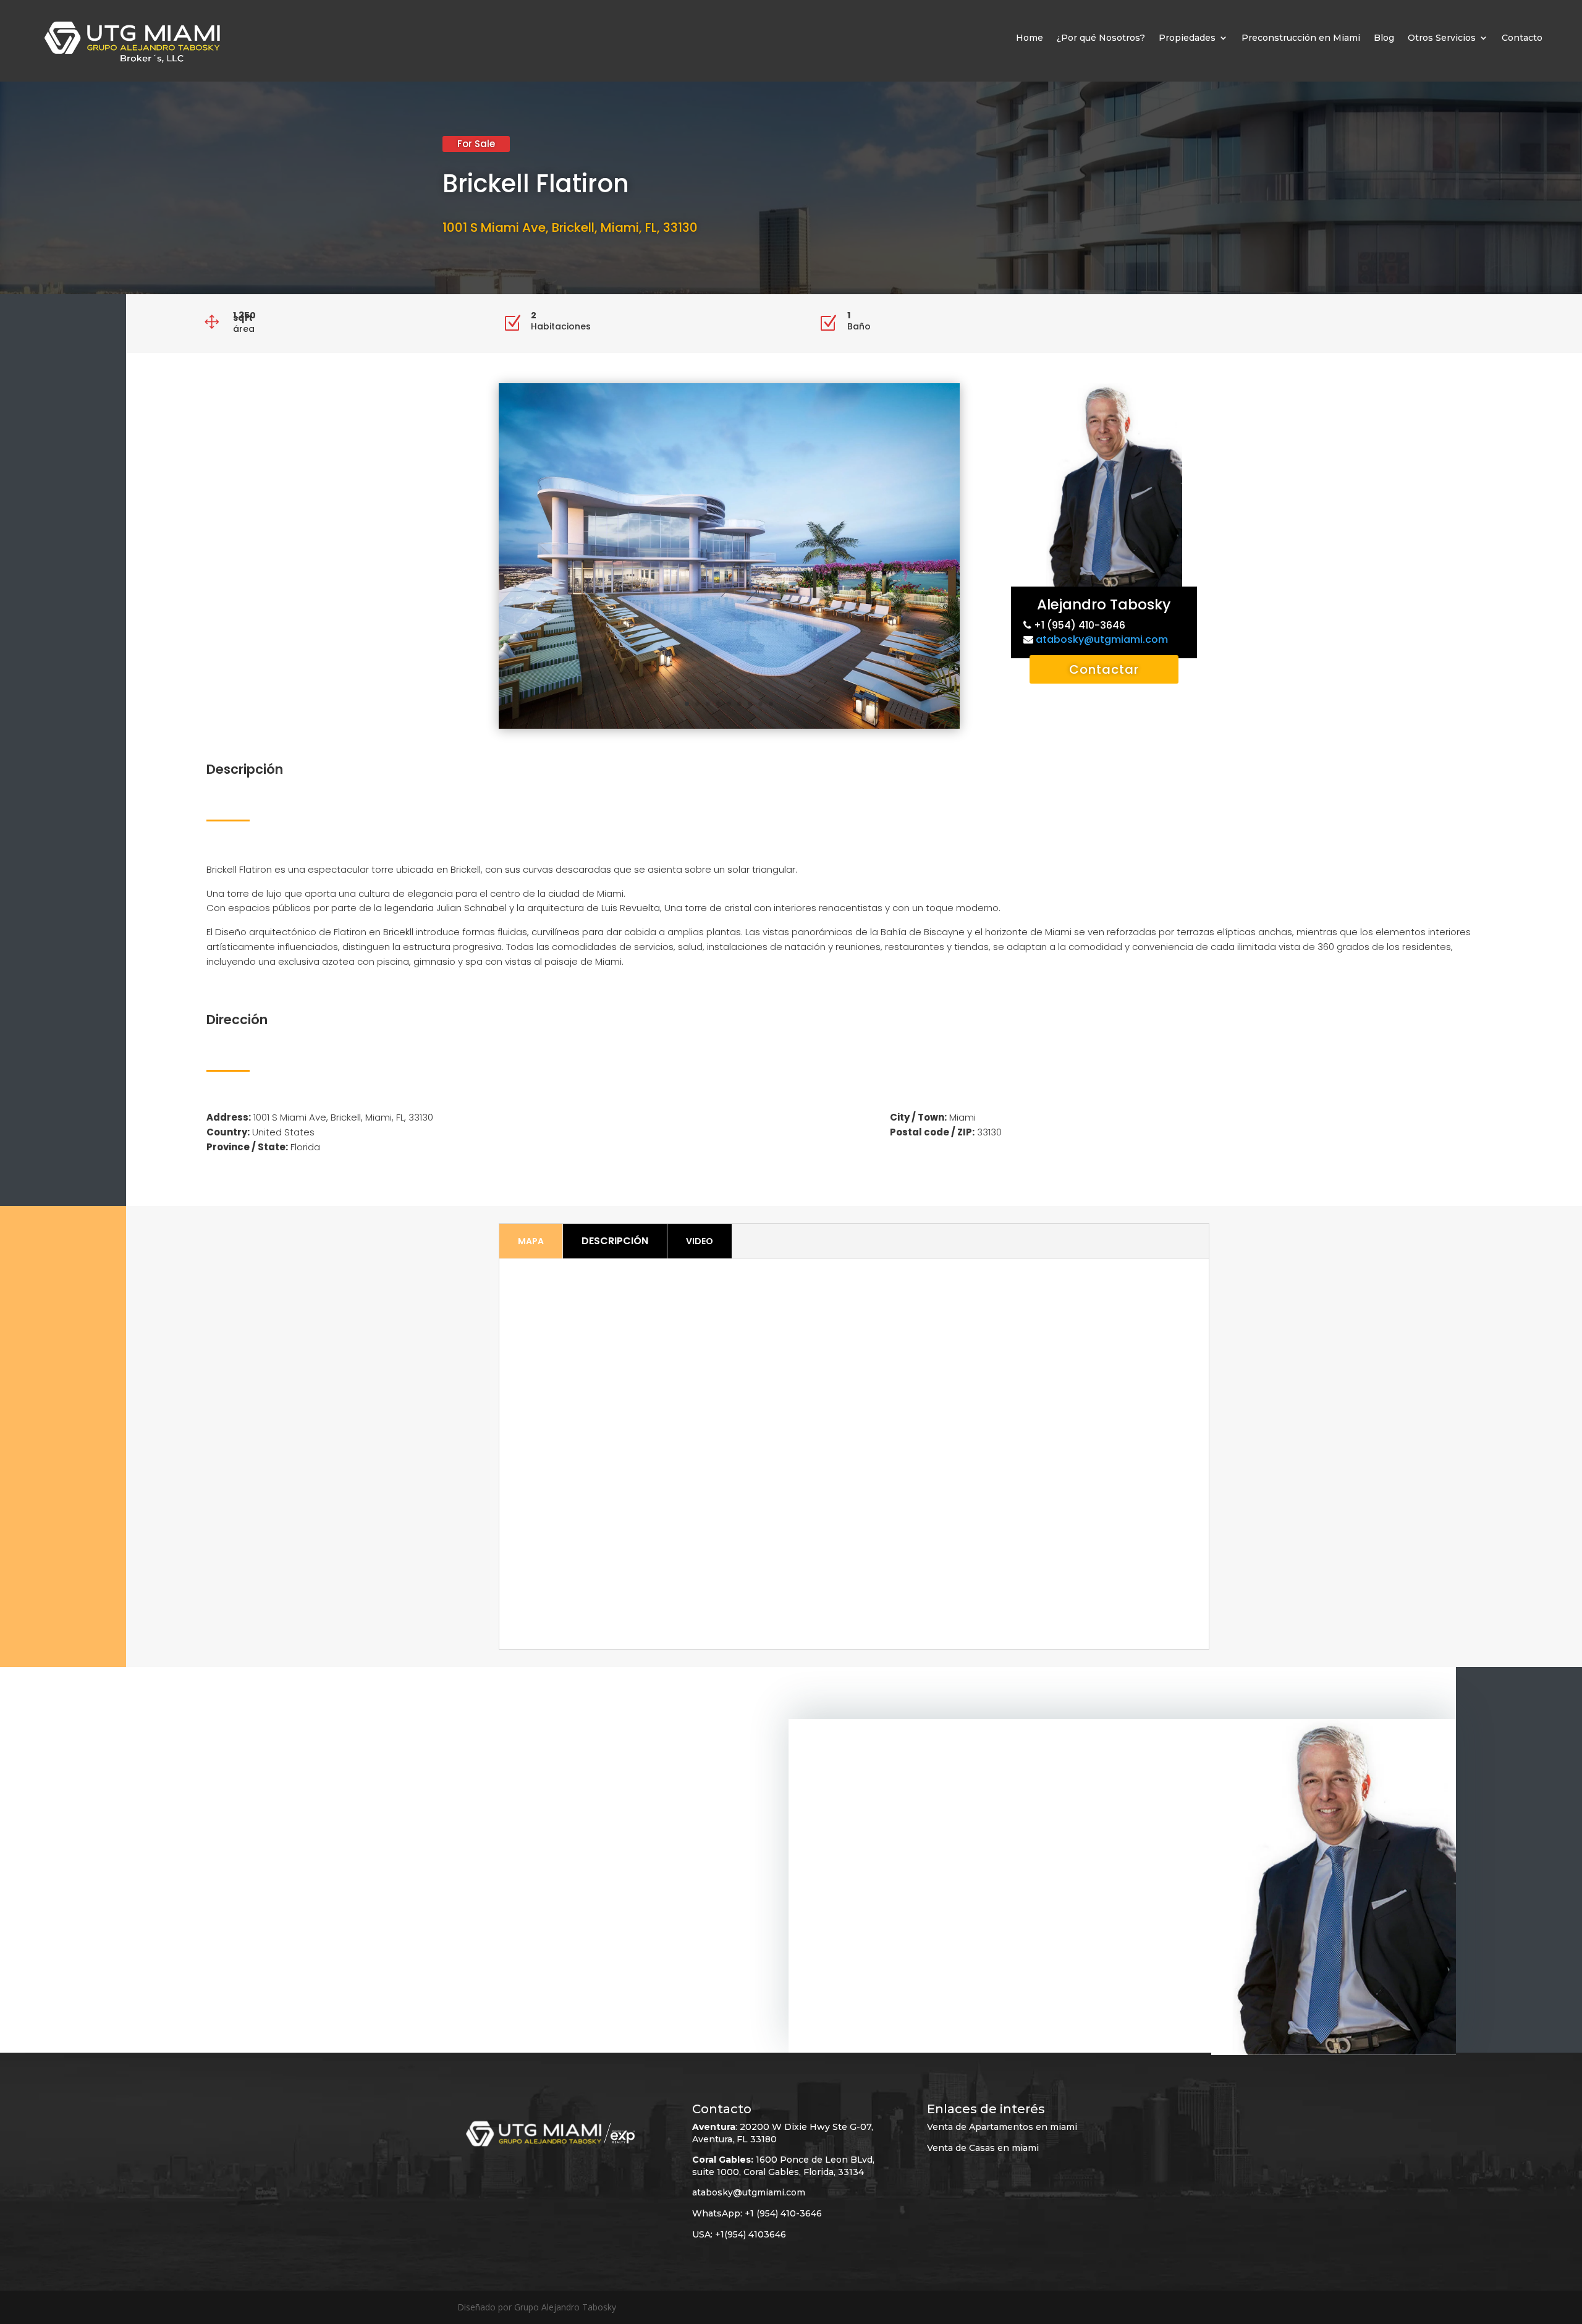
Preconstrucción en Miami (1301, 38)
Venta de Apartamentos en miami (1002, 2127)
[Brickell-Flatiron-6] (729, 728)
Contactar (1104, 669)
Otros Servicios (1442, 38)
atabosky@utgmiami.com (1102, 639)
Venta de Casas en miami (983, 2148)
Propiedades (1187, 38)
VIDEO (700, 1241)
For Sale (476, 144)
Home (1030, 38)
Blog (1384, 38)
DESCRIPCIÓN (615, 1241)
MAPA (531, 1241)
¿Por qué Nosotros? (1101, 38)
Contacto (1522, 38)
